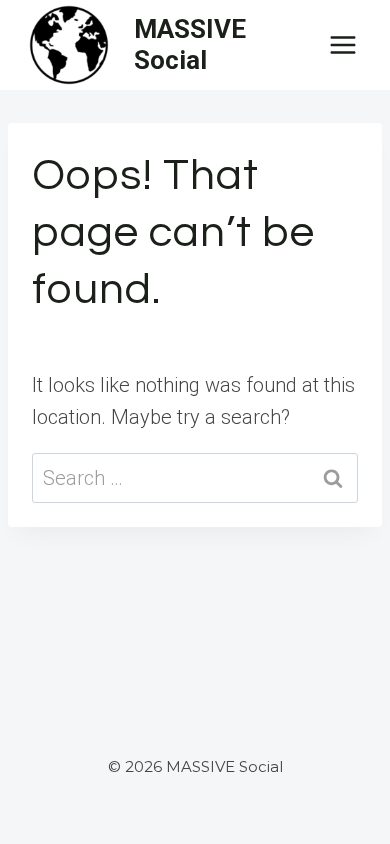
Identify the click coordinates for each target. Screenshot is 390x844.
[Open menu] (342, 44)
